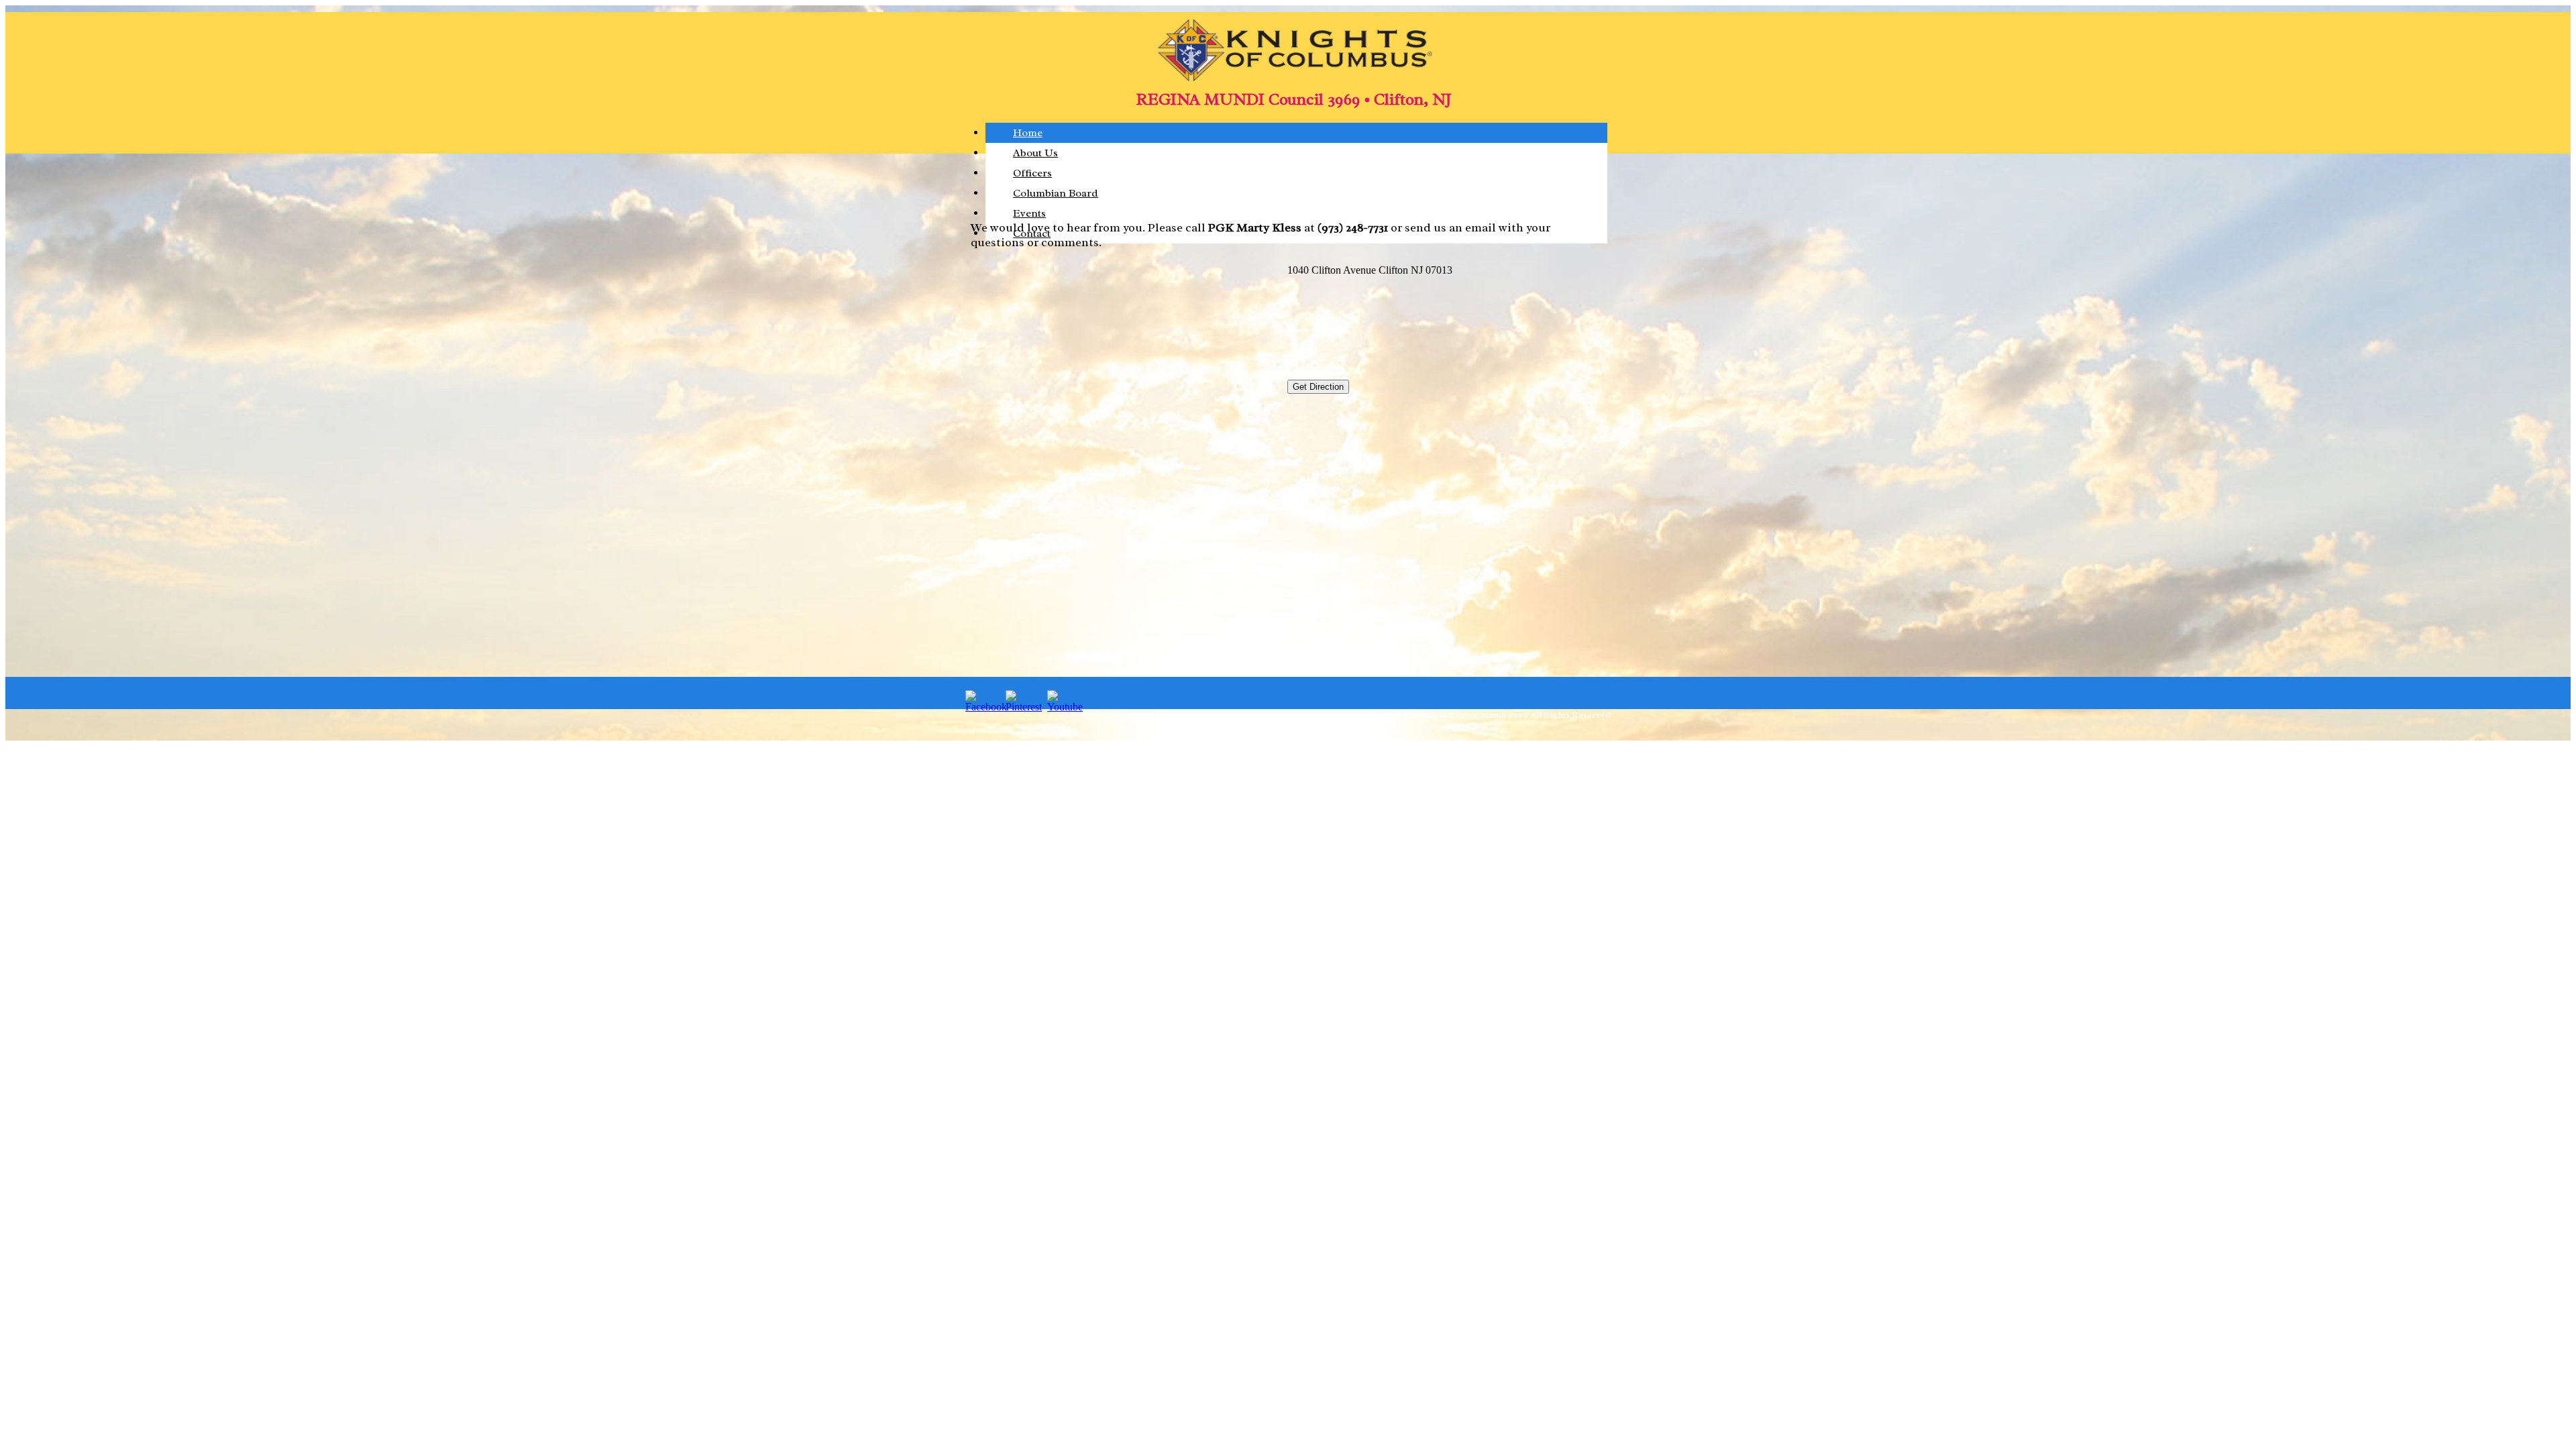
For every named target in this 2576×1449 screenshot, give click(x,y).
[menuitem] (1296, 133)
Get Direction (1318, 387)
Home (1028, 133)
